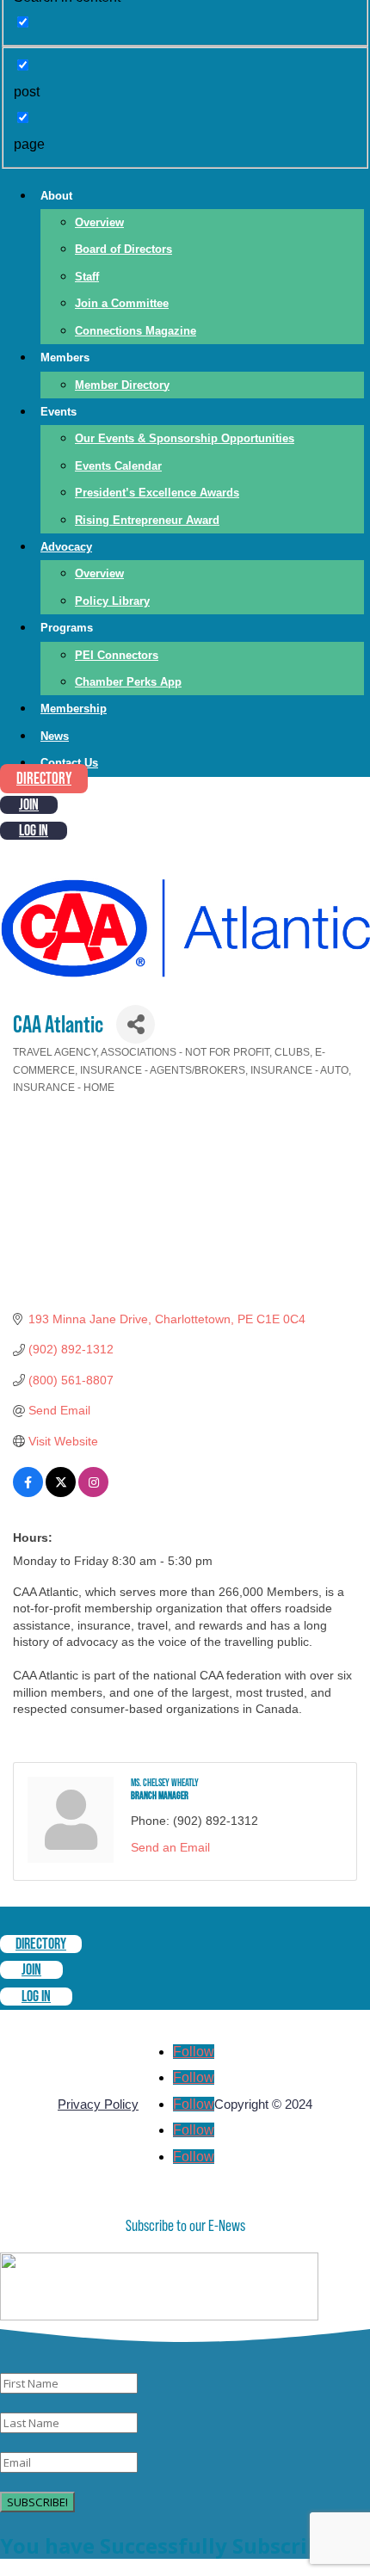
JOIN (29, 805)
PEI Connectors (117, 655)
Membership (74, 709)
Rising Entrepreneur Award (147, 520)
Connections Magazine (136, 331)
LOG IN (34, 831)
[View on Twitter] (61, 1493)
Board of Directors (123, 249)
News (55, 736)
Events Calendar (118, 466)
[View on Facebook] (28, 1493)
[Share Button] (136, 1024)
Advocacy (66, 547)
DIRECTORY (44, 779)
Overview (99, 222)
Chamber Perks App (128, 682)
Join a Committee (122, 303)
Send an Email (170, 1847)
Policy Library (112, 601)
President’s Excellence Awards (157, 493)
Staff (87, 277)
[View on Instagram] (93, 1493)
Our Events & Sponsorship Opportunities (185, 438)
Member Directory (122, 385)
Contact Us (69, 763)
